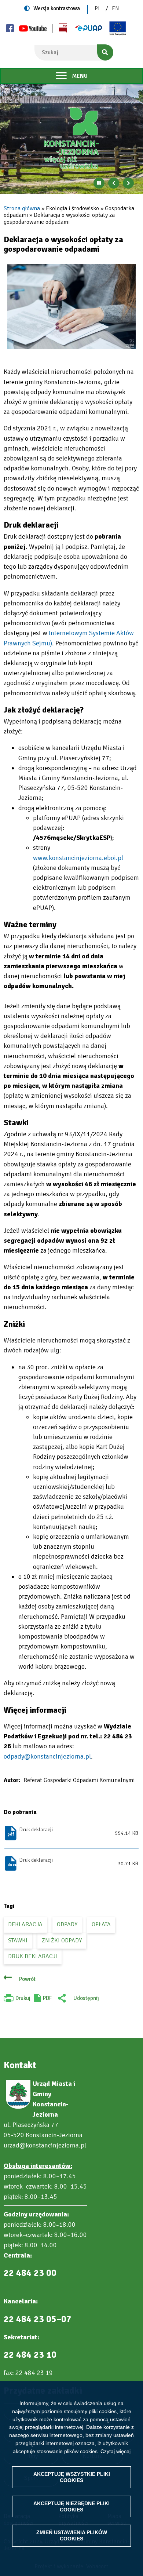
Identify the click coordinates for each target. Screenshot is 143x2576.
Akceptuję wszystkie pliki (72, 2477)
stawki (18, 1941)
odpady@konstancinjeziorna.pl (47, 1756)
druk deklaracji (33, 1956)
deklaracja (25, 1924)
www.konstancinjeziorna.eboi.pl (78, 858)
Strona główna (22, 208)
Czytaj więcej (115, 2451)
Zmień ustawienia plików (72, 2535)
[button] (71, 307)
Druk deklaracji (36, 1830)
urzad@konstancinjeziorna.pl (45, 2145)
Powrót (27, 1979)
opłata (101, 1924)
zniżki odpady (62, 1941)
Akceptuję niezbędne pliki (71, 2506)
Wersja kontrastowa (57, 8)
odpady (67, 1924)
